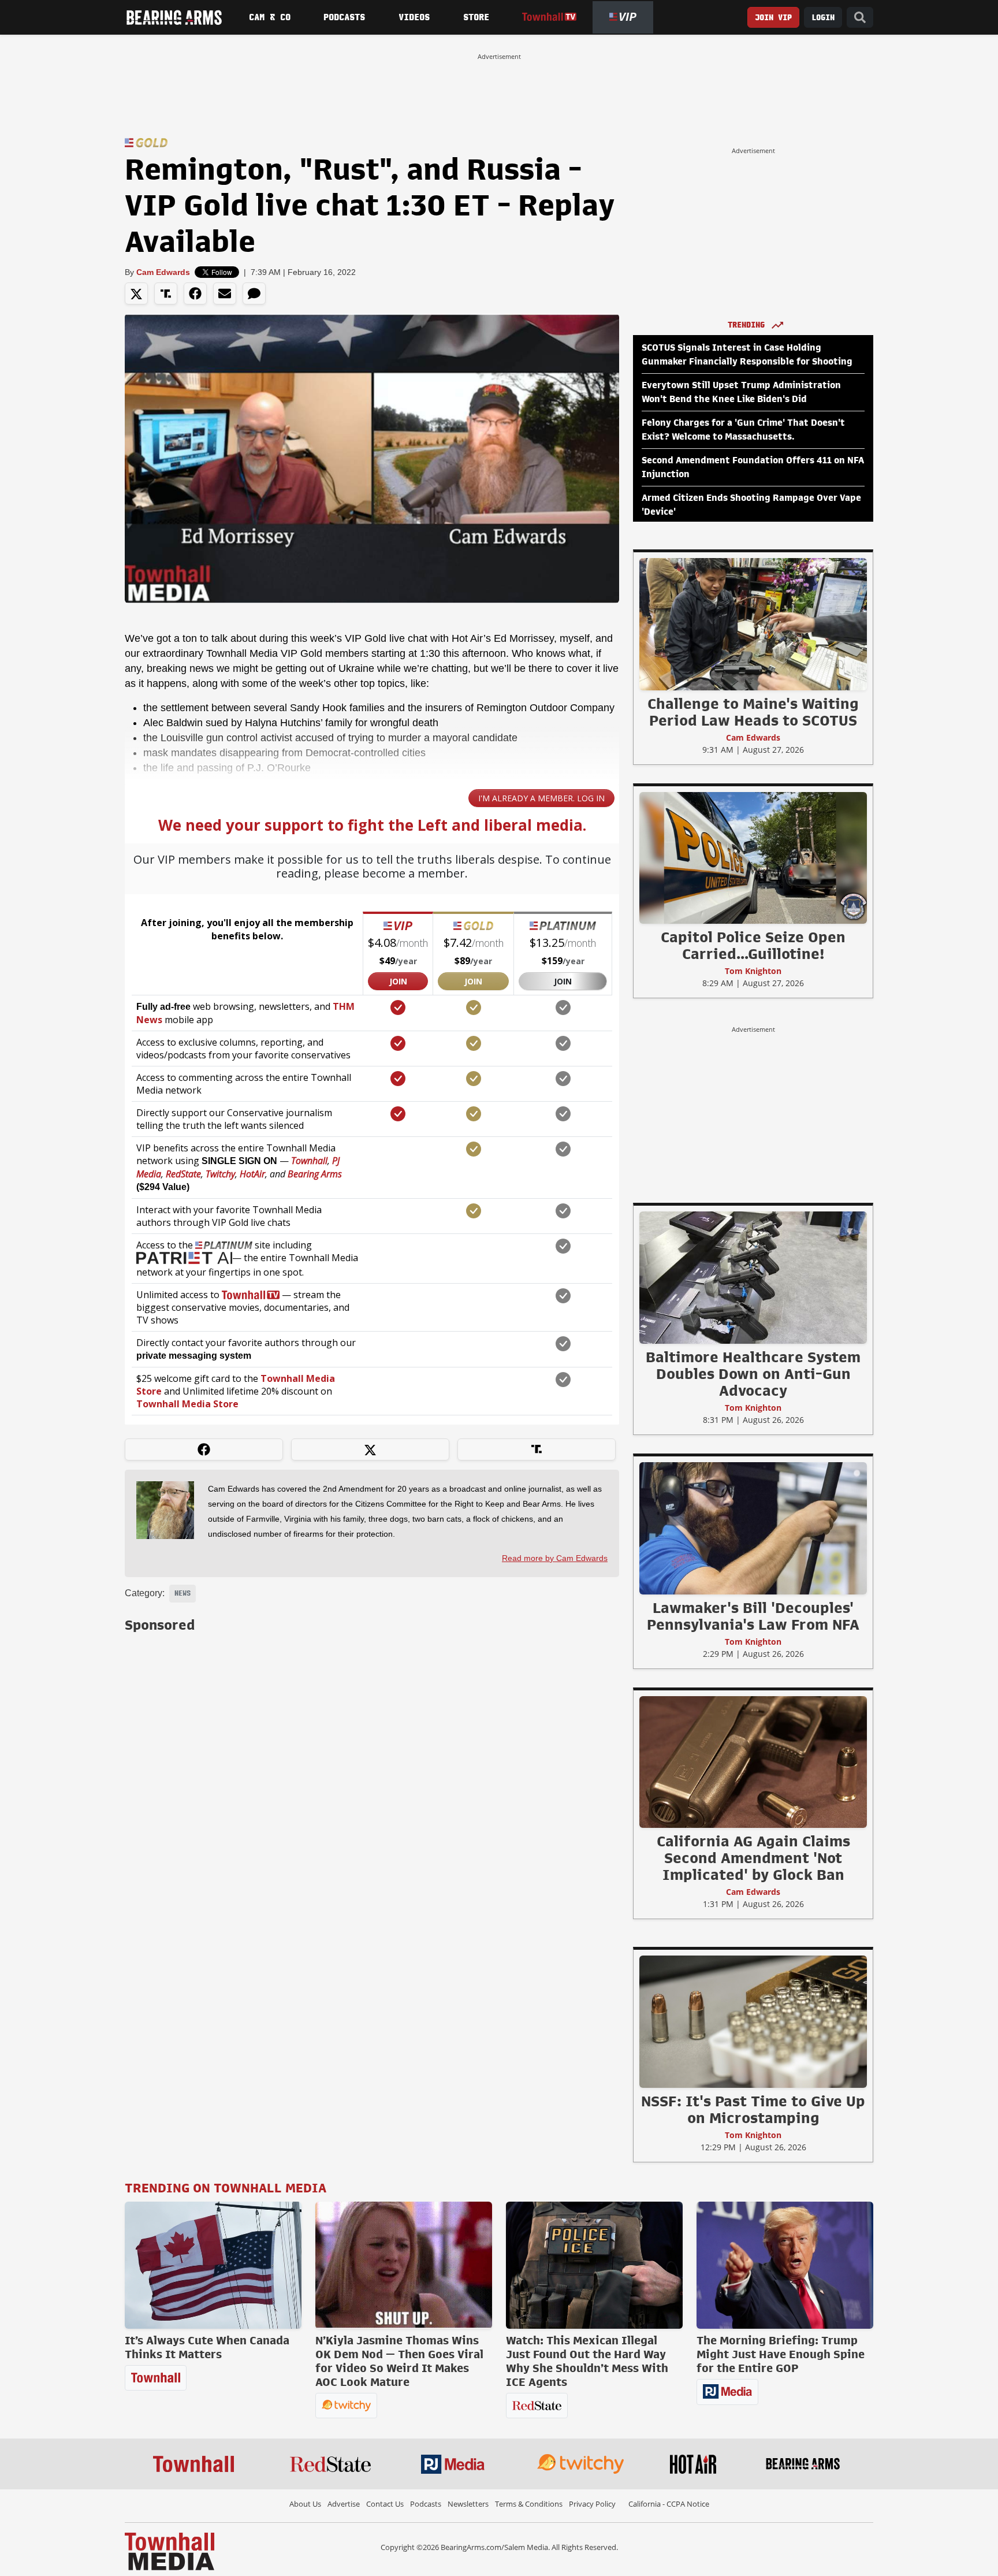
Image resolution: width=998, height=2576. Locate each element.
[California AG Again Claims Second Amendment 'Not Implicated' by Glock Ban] (753, 1761)
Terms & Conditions (529, 2504)
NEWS (183, 1593)
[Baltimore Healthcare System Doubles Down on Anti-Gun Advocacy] (753, 1277)
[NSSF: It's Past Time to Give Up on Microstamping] (753, 2021)
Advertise (344, 2504)
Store (476, 17)
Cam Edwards (163, 272)
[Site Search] (860, 18)
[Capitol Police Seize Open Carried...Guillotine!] (753, 857)
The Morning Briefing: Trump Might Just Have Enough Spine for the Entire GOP (781, 2354)
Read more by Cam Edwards (555, 1558)
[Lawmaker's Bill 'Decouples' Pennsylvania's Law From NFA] (753, 1528)
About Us (305, 2504)
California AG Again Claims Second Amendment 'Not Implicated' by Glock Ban (753, 1858)
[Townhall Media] (170, 2551)
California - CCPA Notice (669, 2504)
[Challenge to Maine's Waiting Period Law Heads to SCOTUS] (753, 624)
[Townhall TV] (549, 17)
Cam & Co (270, 17)
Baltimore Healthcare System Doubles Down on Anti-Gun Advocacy (753, 1374)
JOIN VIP (773, 18)
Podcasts (344, 17)
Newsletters (468, 2504)
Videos (414, 17)
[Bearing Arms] (174, 17)
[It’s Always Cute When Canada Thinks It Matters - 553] (213, 2265)
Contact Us (385, 2504)
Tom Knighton (753, 971)
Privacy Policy (592, 2504)
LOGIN (823, 18)
